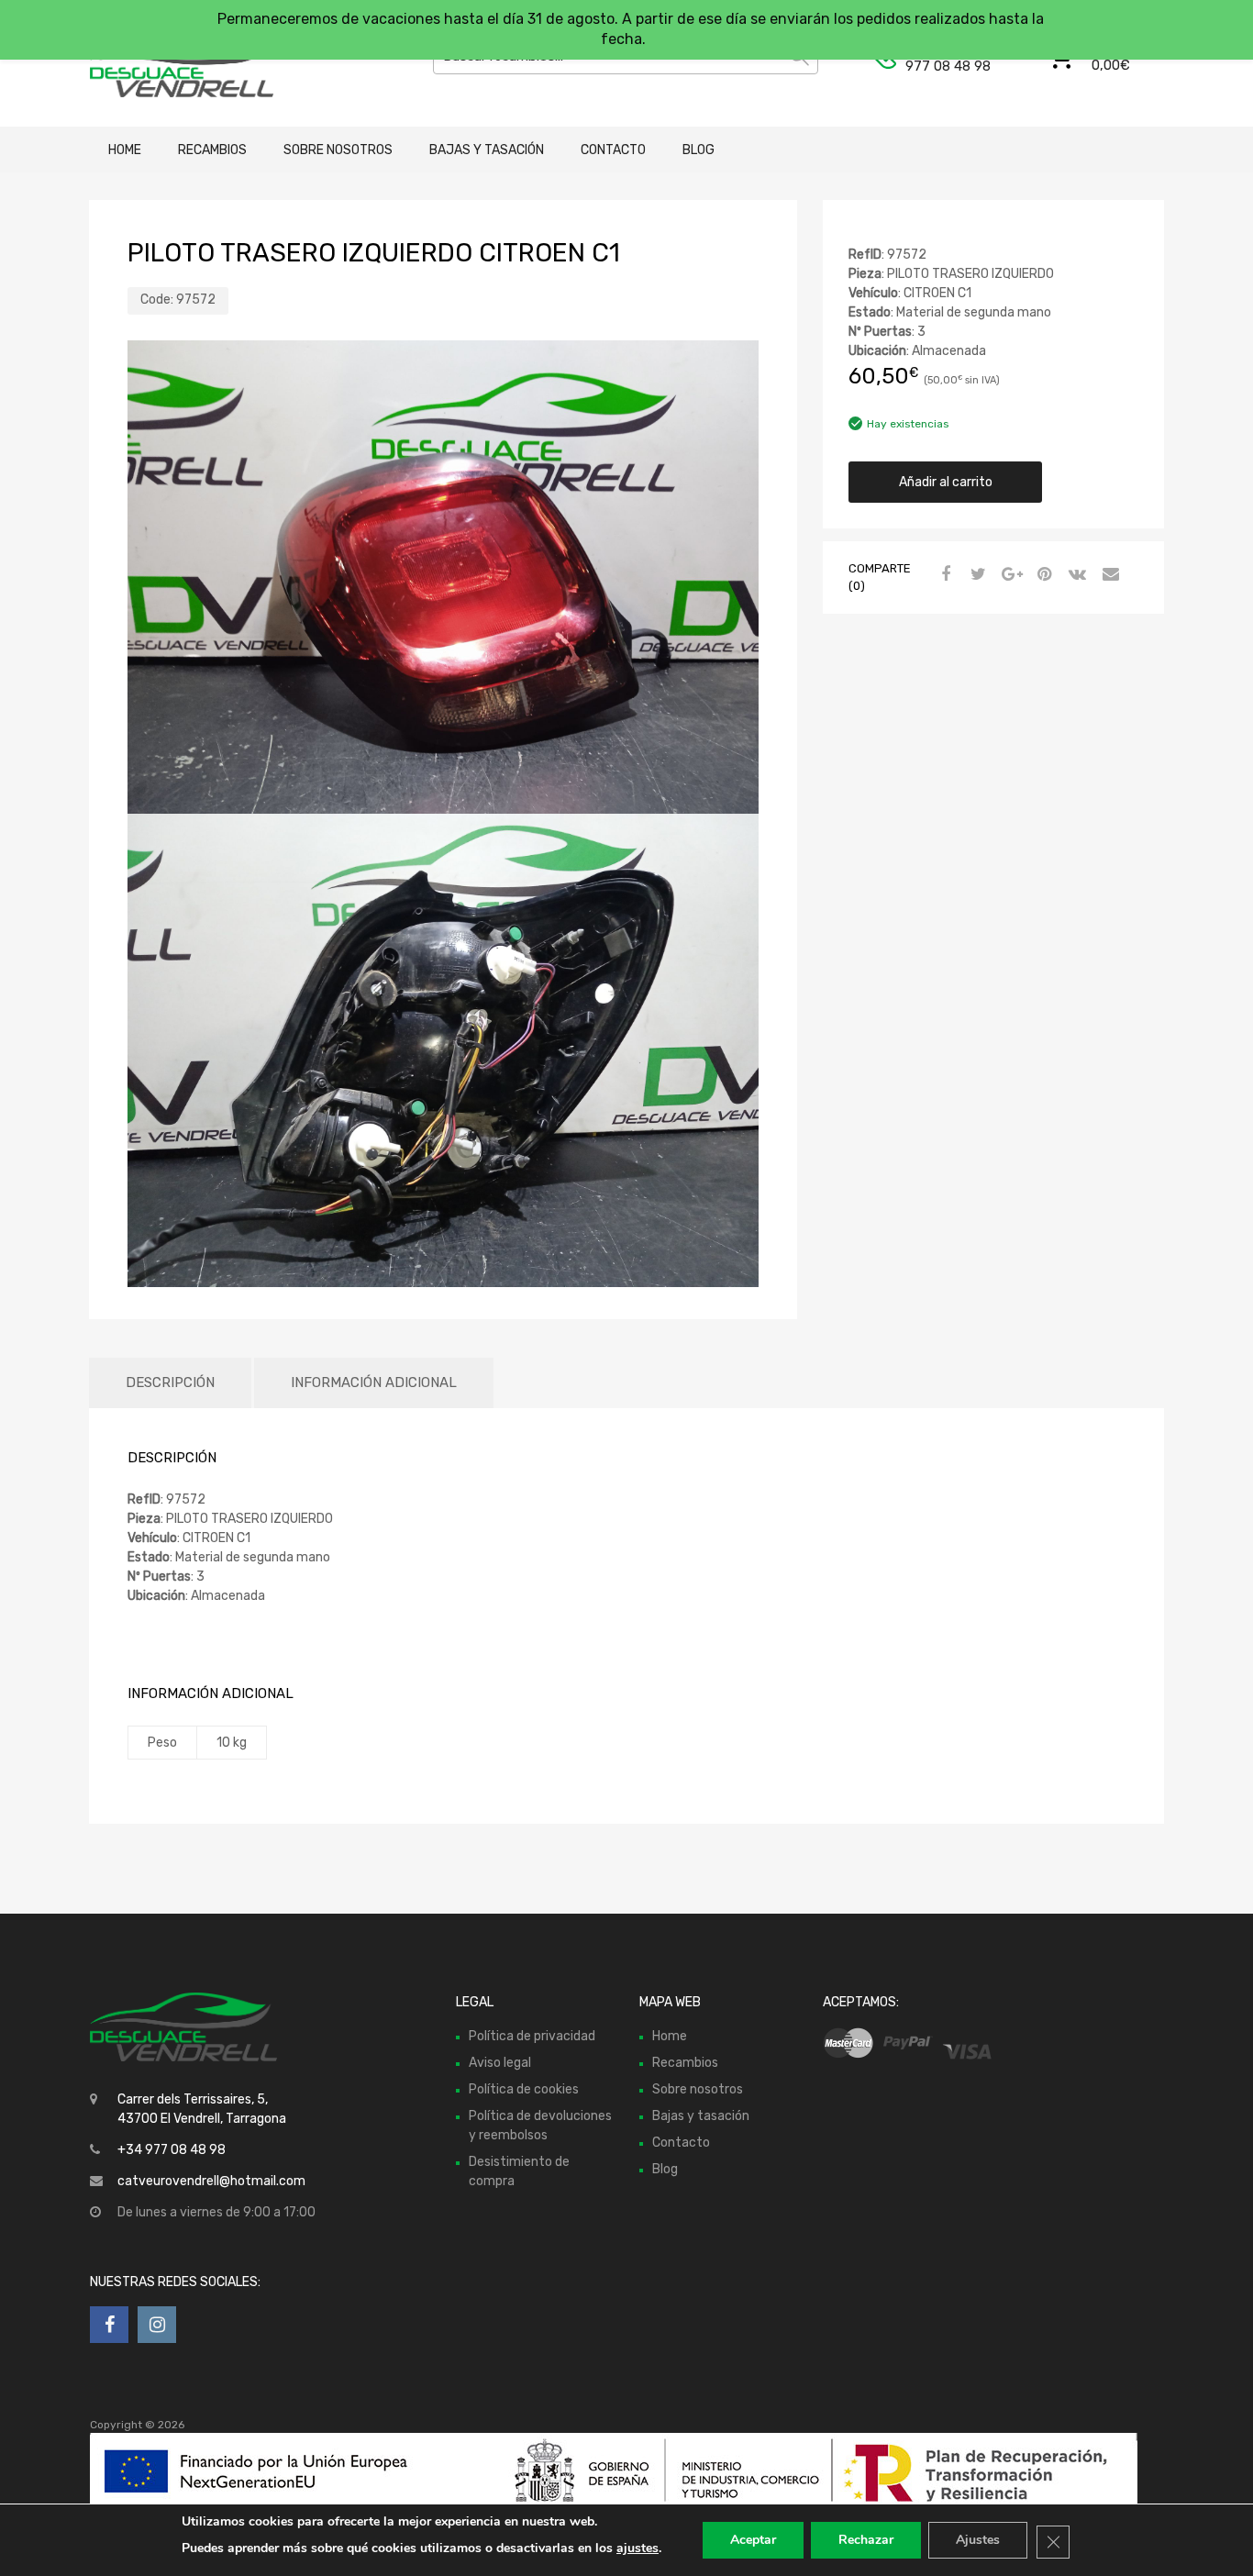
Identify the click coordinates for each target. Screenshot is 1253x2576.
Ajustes (978, 2540)
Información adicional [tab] (374, 1382)
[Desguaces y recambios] (168, 63)
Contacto (613, 150)
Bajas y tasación (487, 150)
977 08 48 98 (948, 66)
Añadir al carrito (946, 482)
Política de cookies (524, 2089)
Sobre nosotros (338, 150)
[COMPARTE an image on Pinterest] (1042, 575)
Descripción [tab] (170, 1382)
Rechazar (866, 2540)
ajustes (638, 2548)
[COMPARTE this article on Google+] (1009, 575)
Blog (699, 150)
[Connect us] (109, 2325)
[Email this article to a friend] (1108, 575)
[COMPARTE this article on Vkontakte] (1075, 575)
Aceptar (753, 2540)
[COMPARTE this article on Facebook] (943, 575)
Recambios (212, 150)
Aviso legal (500, 2063)
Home (125, 150)
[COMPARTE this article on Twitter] (976, 575)
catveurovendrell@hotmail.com (211, 2181)
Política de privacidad (532, 2036)
